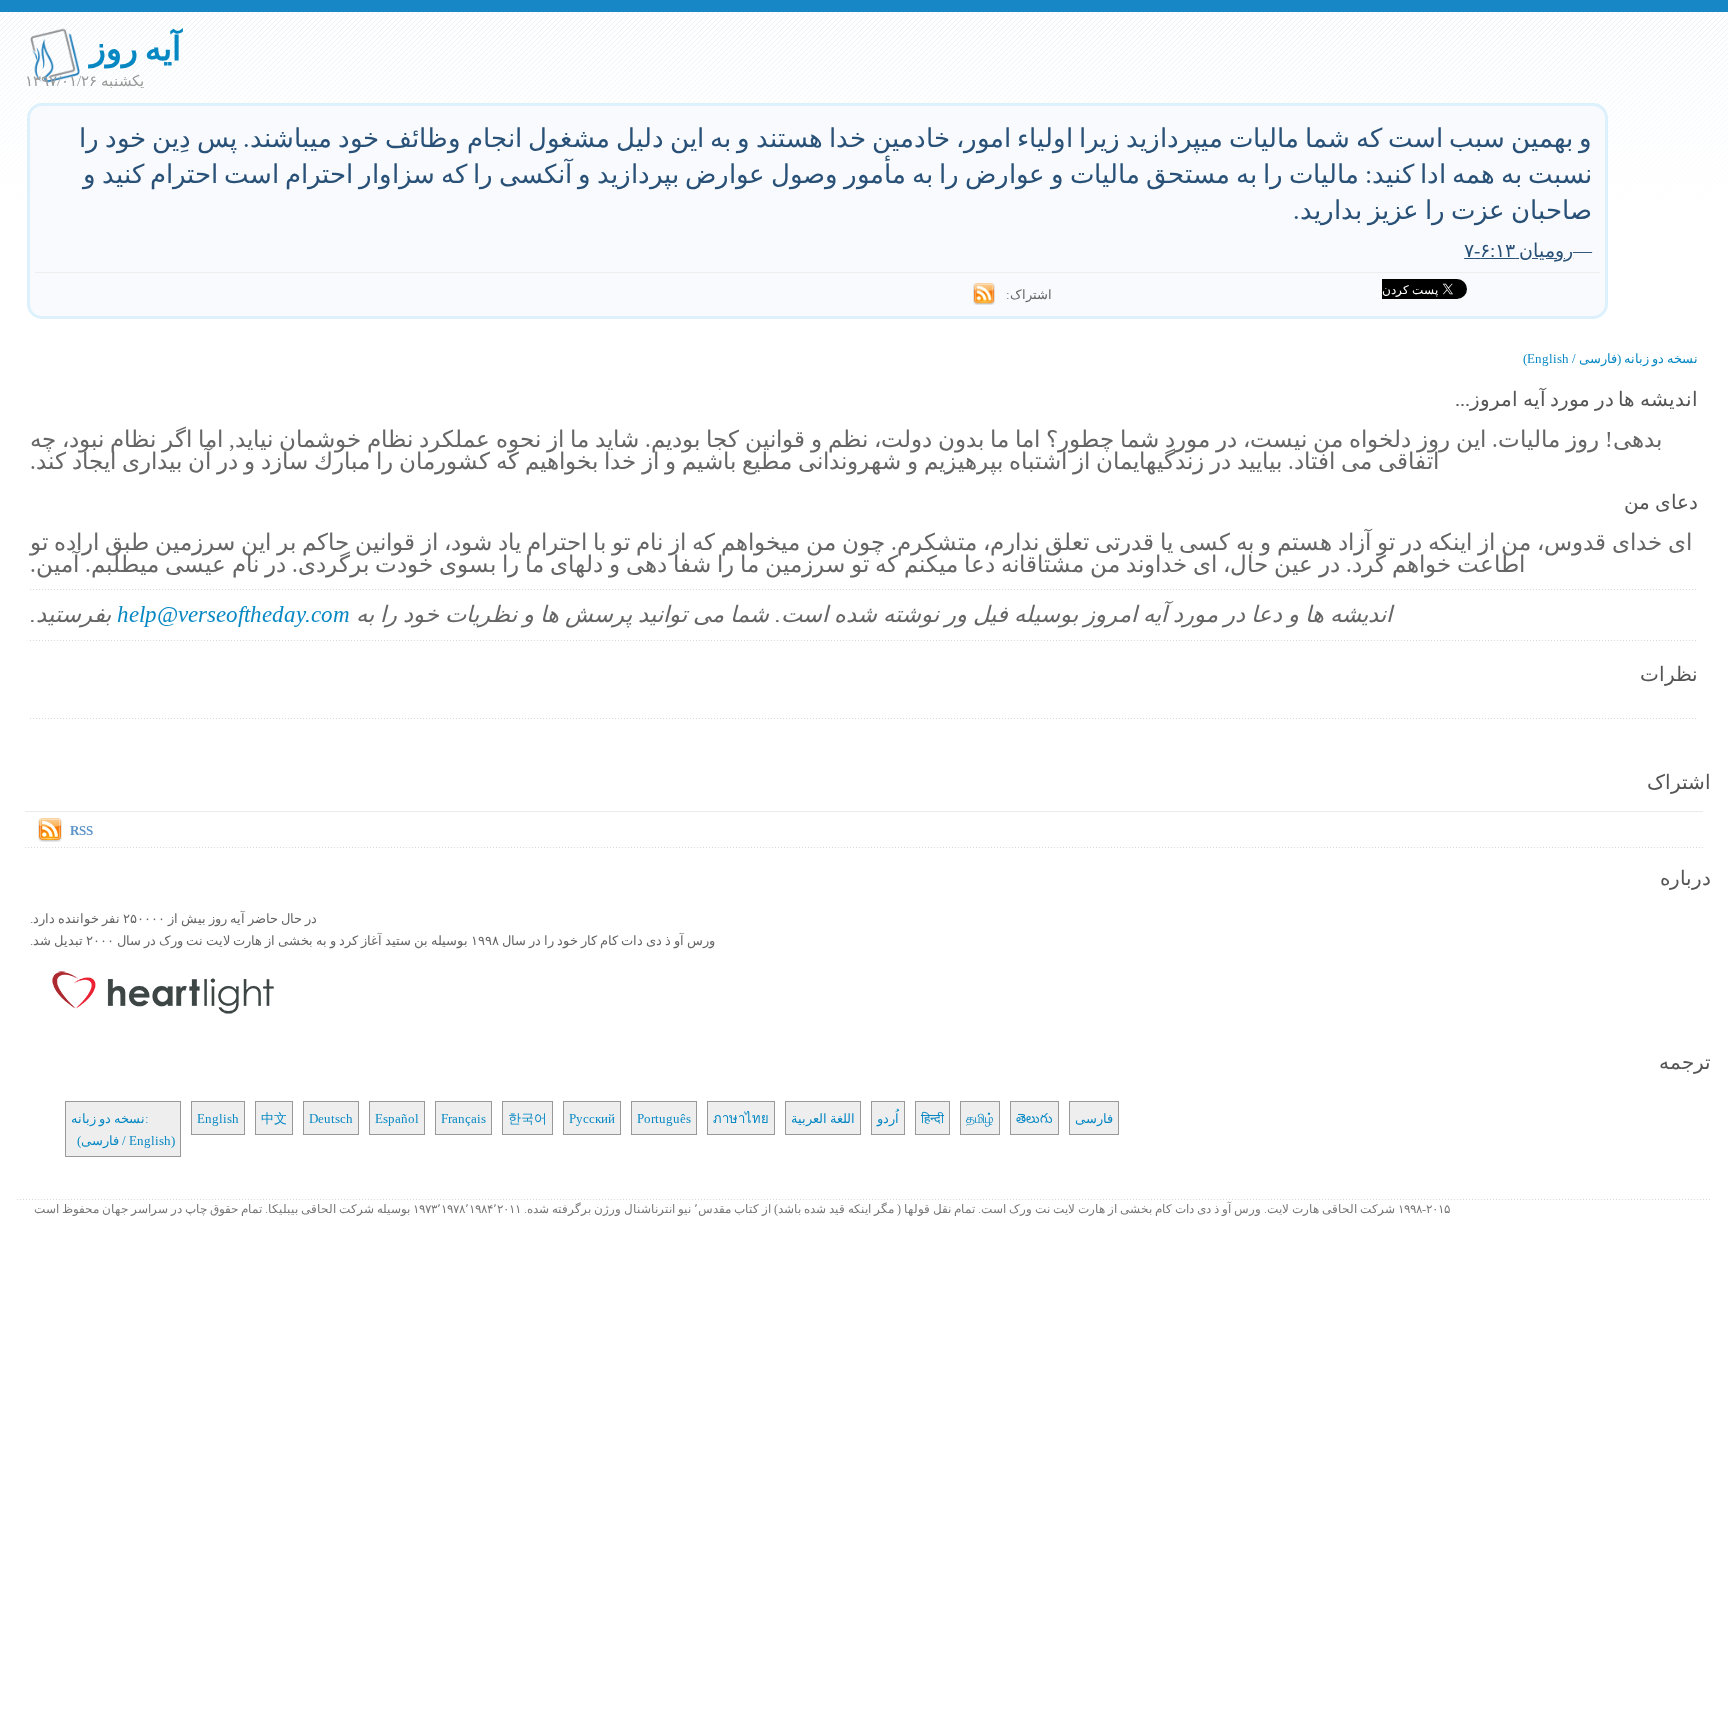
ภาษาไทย (741, 1118)
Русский (592, 1118)
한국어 (527, 1118)
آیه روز (135, 47)
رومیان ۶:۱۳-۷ (1518, 249)
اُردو (888, 1118)
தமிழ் (980, 1118)
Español (397, 1118)
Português (664, 1118)
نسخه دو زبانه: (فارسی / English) (123, 1129)
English (218, 1118)
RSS (81, 830)
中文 (274, 1118)
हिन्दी (932, 1118)
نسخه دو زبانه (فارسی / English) (1610, 358)
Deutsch (331, 1118)
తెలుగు (1034, 1118)
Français (463, 1118)
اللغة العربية (823, 1118)
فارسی (1094, 1118)
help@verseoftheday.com (233, 613)
